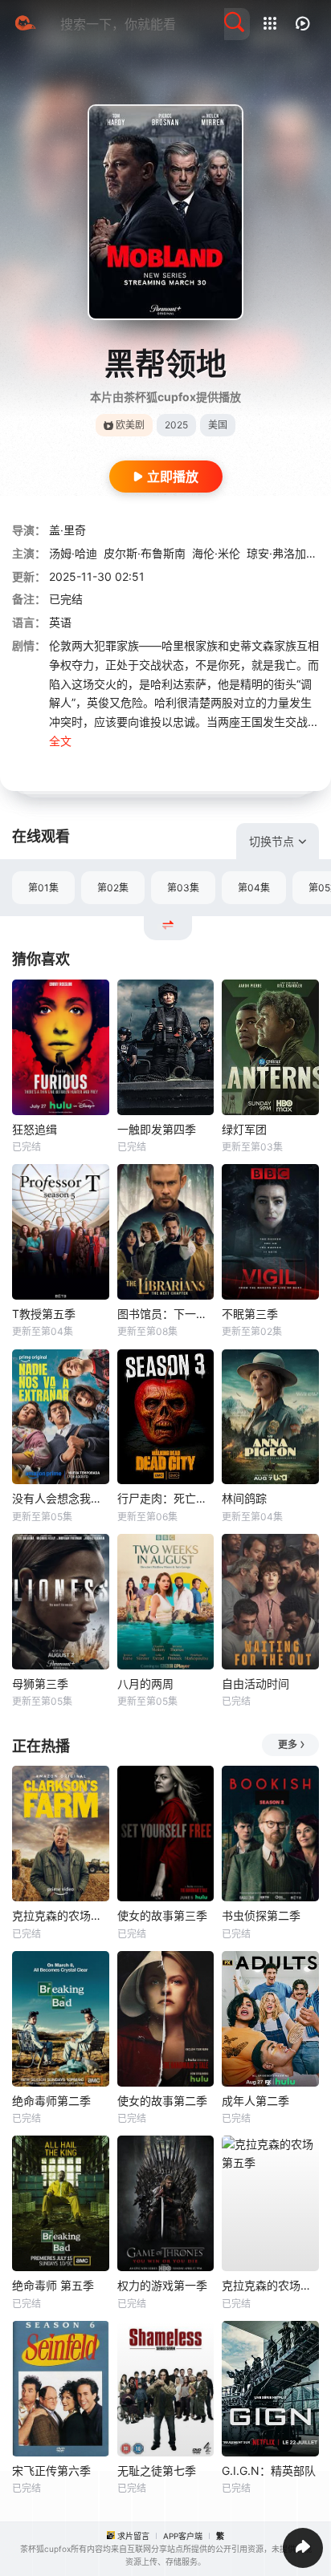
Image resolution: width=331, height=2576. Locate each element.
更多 (288, 1744)
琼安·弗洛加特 (282, 553)
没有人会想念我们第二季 (61, 1498)
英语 (60, 622)
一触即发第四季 (157, 1129)
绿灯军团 (244, 1129)
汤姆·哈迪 (73, 553)
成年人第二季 (255, 2101)
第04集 (254, 888)
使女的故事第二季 (162, 2101)
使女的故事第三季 (162, 1915)
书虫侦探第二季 (261, 1915)
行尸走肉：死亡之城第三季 (166, 1498)
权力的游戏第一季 (162, 2285)
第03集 (183, 888)
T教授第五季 (44, 1314)
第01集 (43, 888)
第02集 (113, 888)
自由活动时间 (255, 1684)
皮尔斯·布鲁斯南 (145, 553)
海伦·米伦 (216, 553)
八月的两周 (145, 1684)
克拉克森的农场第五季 (270, 2285)
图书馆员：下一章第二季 (166, 1314)
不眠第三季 (250, 1314)
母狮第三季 (40, 1684)
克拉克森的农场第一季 (61, 1915)
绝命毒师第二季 (51, 2101)
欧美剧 (130, 425)
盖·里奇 (67, 530)
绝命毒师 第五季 (53, 2285)
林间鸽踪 (244, 1498)
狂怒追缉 (35, 1129)
